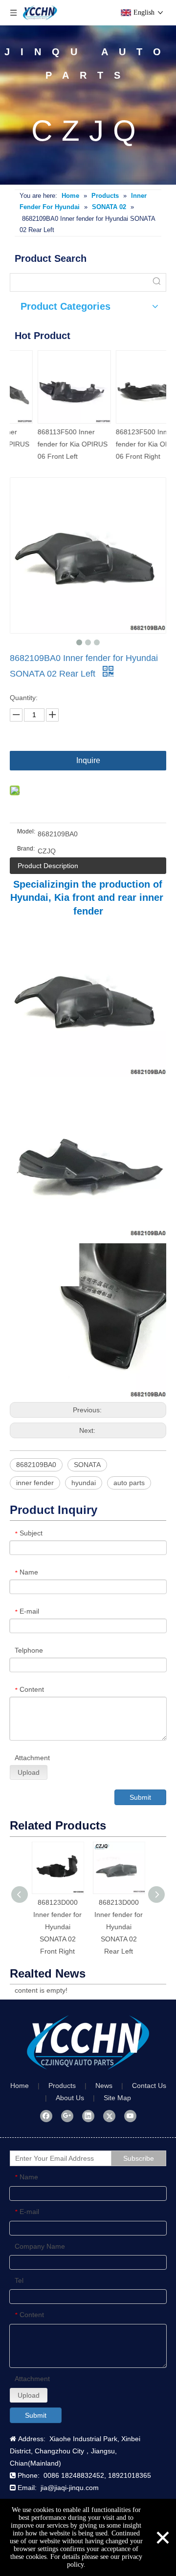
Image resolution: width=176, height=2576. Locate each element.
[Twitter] (109, 2116)
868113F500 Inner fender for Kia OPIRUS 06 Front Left (47, 444)
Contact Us (149, 2086)
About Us (70, 2098)
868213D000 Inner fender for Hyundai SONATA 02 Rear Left (119, 1927)
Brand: (26, 849)
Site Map (117, 2098)
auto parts (129, 1483)
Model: (26, 831)
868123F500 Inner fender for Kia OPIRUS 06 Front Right (125, 444)
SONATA (87, 1465)
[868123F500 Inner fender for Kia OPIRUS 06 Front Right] (127, 387)
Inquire (88, 760)
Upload (29, 1772)
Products (62, 2086)
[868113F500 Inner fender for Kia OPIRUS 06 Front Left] (49, 387)
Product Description (48, 866)
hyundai (84, 1483)
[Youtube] (130, 2116)
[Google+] (67, 2116)
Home (20, 2086)
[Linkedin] (88, 2116)
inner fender (35, 1483)
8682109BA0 (36, 1465)
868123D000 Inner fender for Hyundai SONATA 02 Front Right (57, 1927)
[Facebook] (46, 2116)
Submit (140, 1797)
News (104, 2086)
